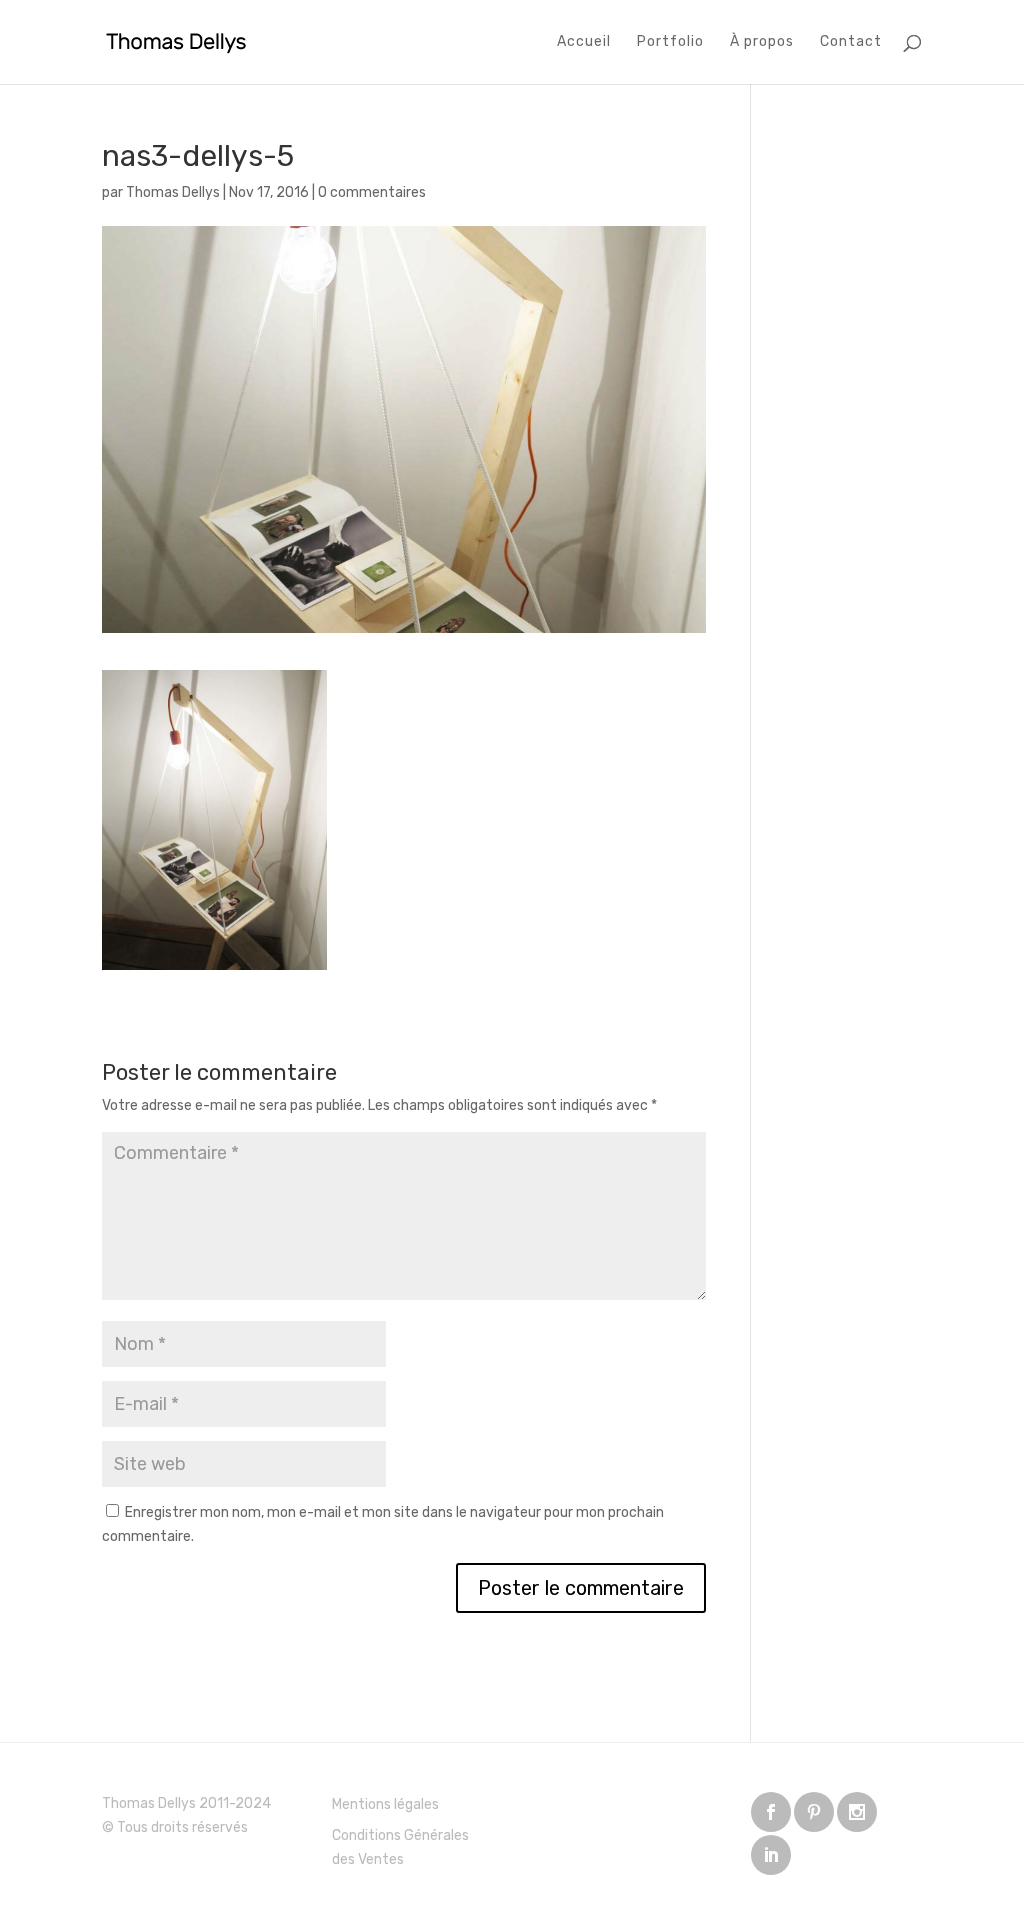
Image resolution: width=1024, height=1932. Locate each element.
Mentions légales (385, 1804)
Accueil (584, 42)
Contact (851, 42)
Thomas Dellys (173, 192)
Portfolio (670, 42)
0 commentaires (372, 192)
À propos (762, 42)
